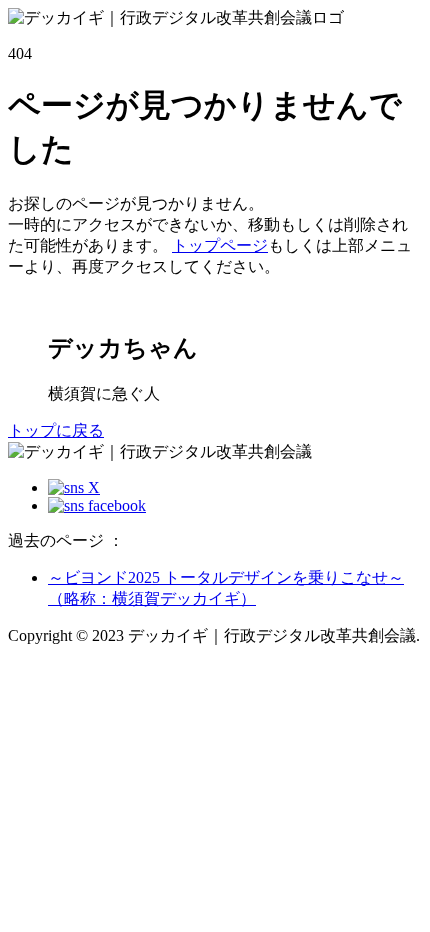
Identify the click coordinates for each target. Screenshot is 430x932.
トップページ (220, 245)
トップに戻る (56, 430)
